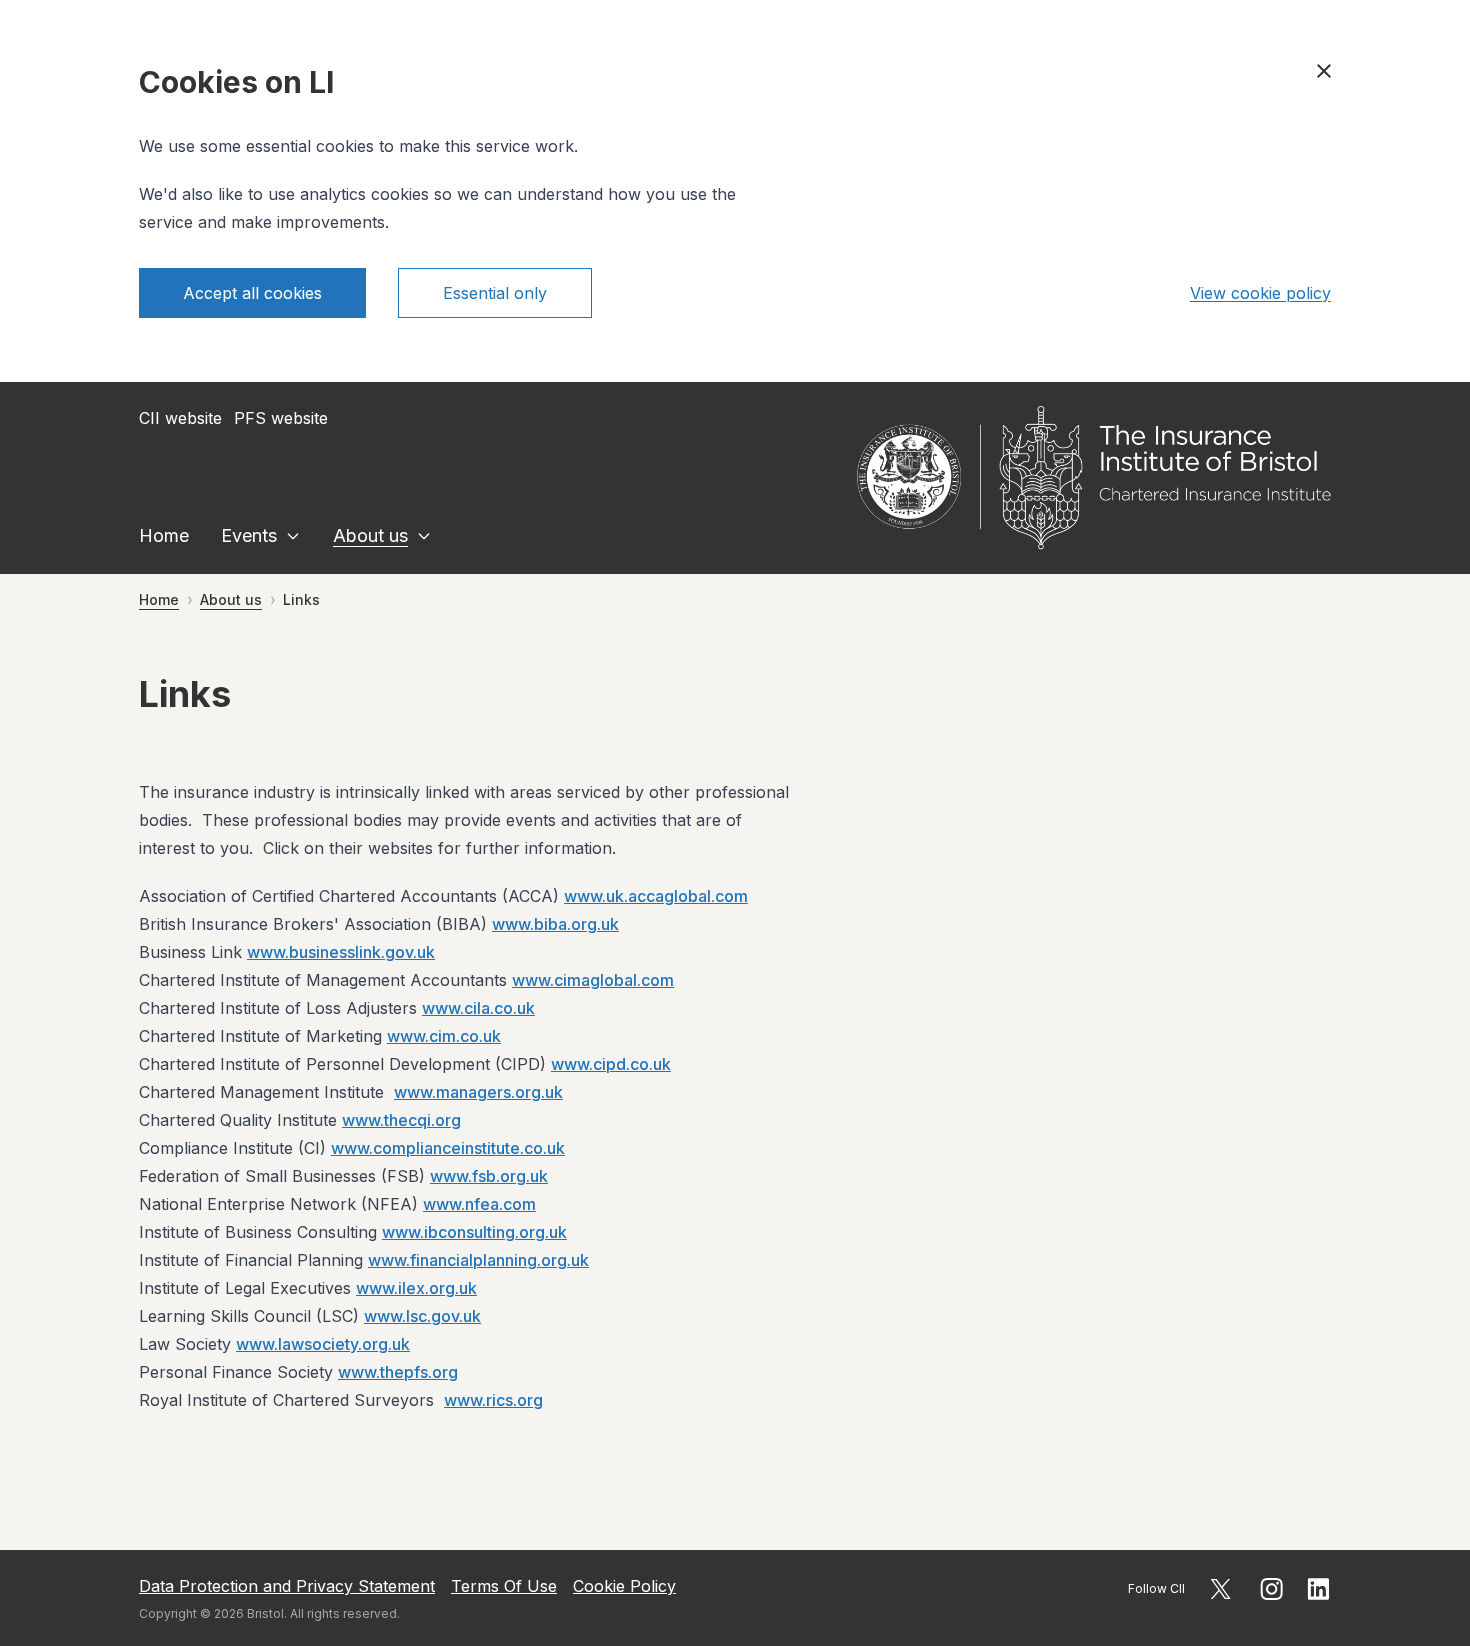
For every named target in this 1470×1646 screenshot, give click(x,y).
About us (370, 535)
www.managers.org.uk (478, 1092)
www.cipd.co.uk (611, 1064)
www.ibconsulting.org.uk (474, 1232)
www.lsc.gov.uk (422, 1316)
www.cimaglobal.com (593, 980)
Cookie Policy (624, 1586)
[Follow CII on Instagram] (1271, 1589)
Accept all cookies (252, 293)
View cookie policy (1260, 293)
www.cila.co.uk (478, 1008)
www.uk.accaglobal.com (656, 896)
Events (249, 535)
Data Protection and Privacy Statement (287, 1586)
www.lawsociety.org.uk (323, 1344)
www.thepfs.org (398, 1372)
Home (164, 535)
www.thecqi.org (401, 1120)
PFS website (281, 418)
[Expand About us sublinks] (424, 536)
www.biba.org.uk (555, 924)
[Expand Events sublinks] (293, 536)
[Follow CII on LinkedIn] (1319, 1589)
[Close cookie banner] (1324, 71)
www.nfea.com (479, 1204)
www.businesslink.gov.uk (341, 952)
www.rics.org (493, 1400)
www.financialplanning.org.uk (478, 1260)
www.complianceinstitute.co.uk (448, 1148)
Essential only (495, 293)
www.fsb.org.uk (489, 1176)
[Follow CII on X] (1220, 1589)
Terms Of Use (504, 1586)
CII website (180, 418)
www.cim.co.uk (444, 1036)
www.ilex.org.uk (416, 1288)
